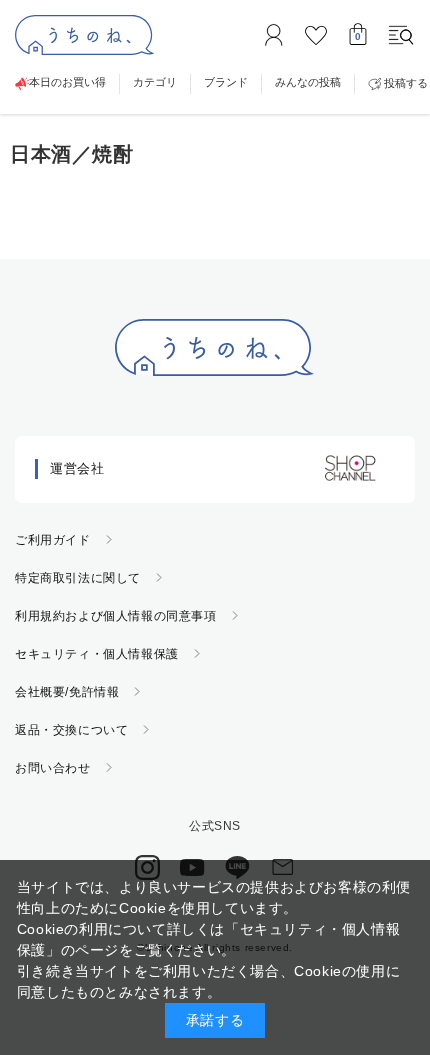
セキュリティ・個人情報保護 (97, 654)
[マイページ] (274, 35)
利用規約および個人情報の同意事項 (116, 616)
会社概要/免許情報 (67, 692)
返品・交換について (71, 730)
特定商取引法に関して (78, 578)
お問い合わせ (53, 768)
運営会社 (77, 468)
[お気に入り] (316, 35)
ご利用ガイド (53, 540)
